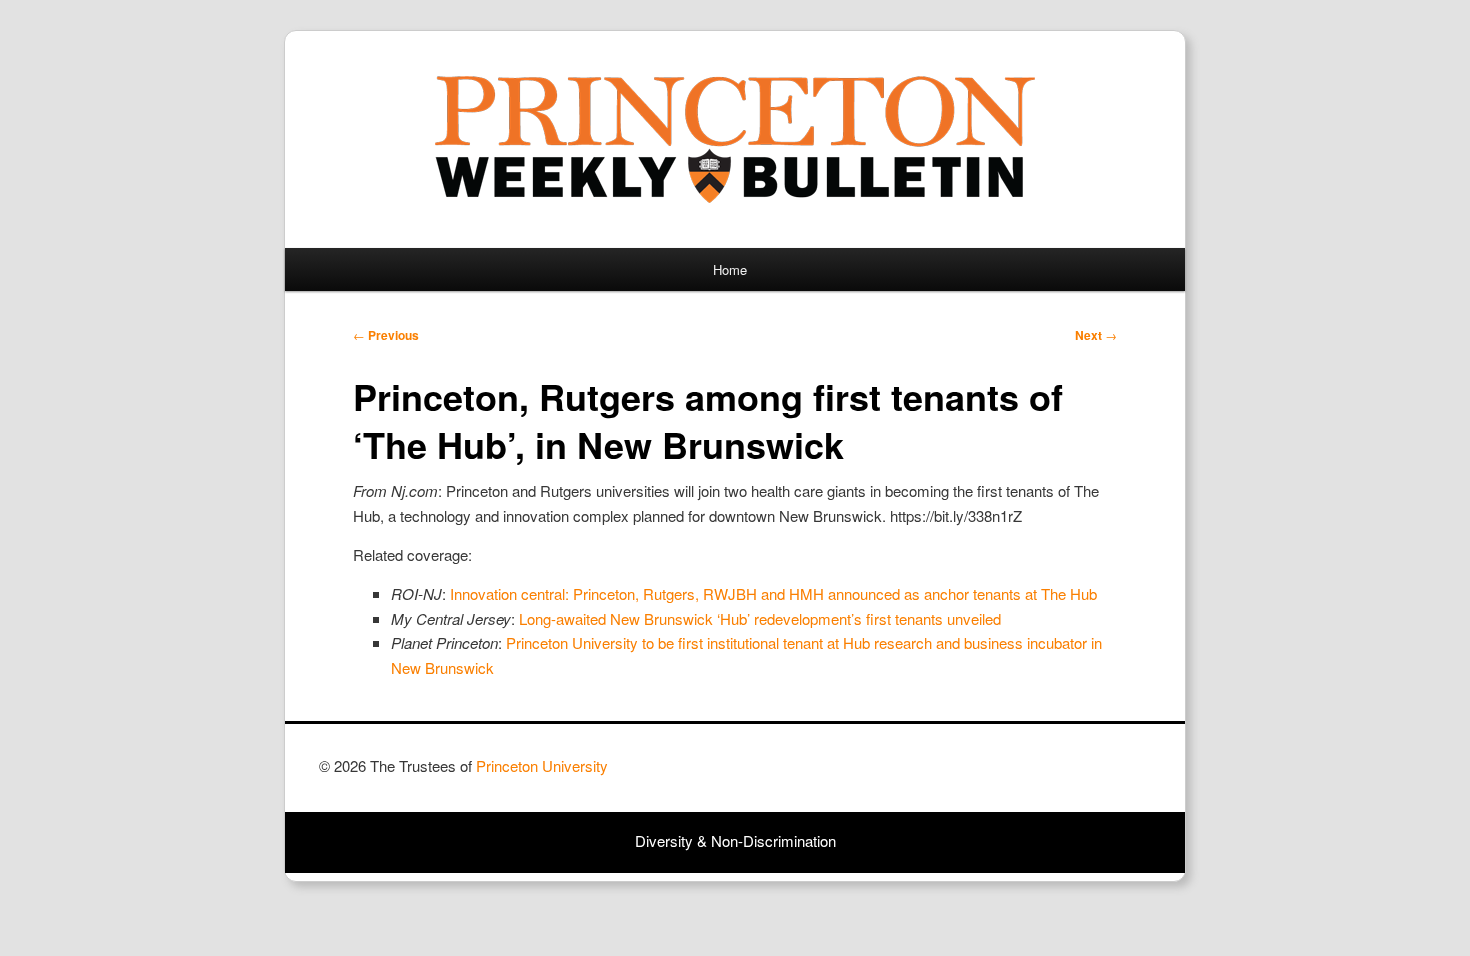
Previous (386, 335)
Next (1096, 335)
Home (730, 269)
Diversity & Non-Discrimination (735, 840)
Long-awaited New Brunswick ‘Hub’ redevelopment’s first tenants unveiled (760, 618)
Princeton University (1077, 775)
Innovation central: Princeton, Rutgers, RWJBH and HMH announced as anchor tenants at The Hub (773, 593)
